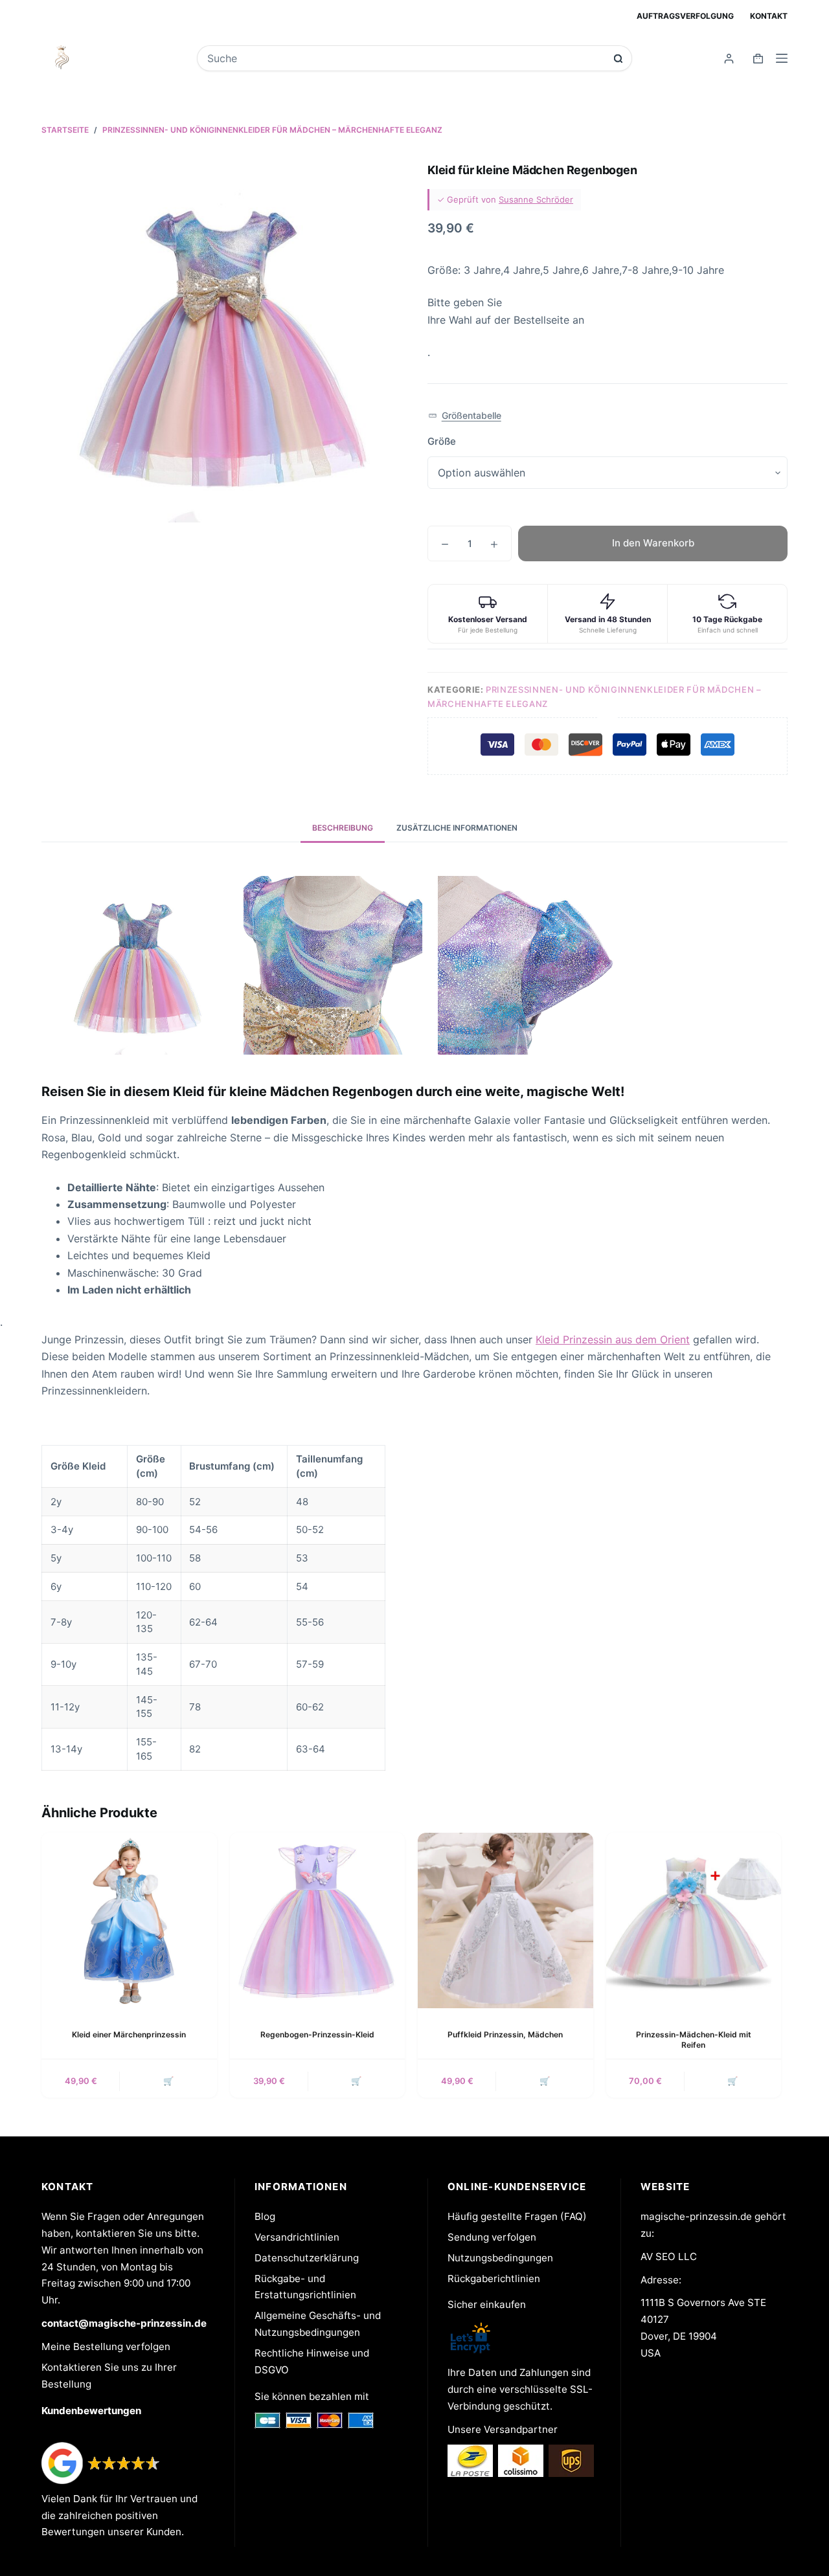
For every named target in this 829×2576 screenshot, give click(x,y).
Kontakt (769, 16)
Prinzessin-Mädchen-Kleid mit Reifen (694, 2040)
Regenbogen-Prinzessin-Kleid (317, 2034)
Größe (442, 441)
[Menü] (782, 58)
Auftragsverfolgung (685, 16)
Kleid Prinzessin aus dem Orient (613, 1339)
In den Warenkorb (653, 543)
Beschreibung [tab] (343, 828)
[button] (465, 415)
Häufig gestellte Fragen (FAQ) (517, 2216)
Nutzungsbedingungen (500, 2258)
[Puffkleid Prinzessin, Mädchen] (505, 1921)
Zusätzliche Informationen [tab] (457, 828)
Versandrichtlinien (297, 2237)
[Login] (729, 59)
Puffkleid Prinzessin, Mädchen (505, 2034)
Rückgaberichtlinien (494, 2279)
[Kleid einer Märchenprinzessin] (129, 1921)
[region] (414, 1608)
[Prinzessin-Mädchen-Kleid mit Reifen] (694, 1921)
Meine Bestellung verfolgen (106, 2346)
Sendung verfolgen (492, 2237)
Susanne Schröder (536, 199)
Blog (265, 2216)
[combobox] (405, 58)
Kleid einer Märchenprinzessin (129, 2034)
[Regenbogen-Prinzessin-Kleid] (318, 1921)
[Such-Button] (618, 59)
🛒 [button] (545, 2081)
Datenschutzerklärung (307, 2258)
